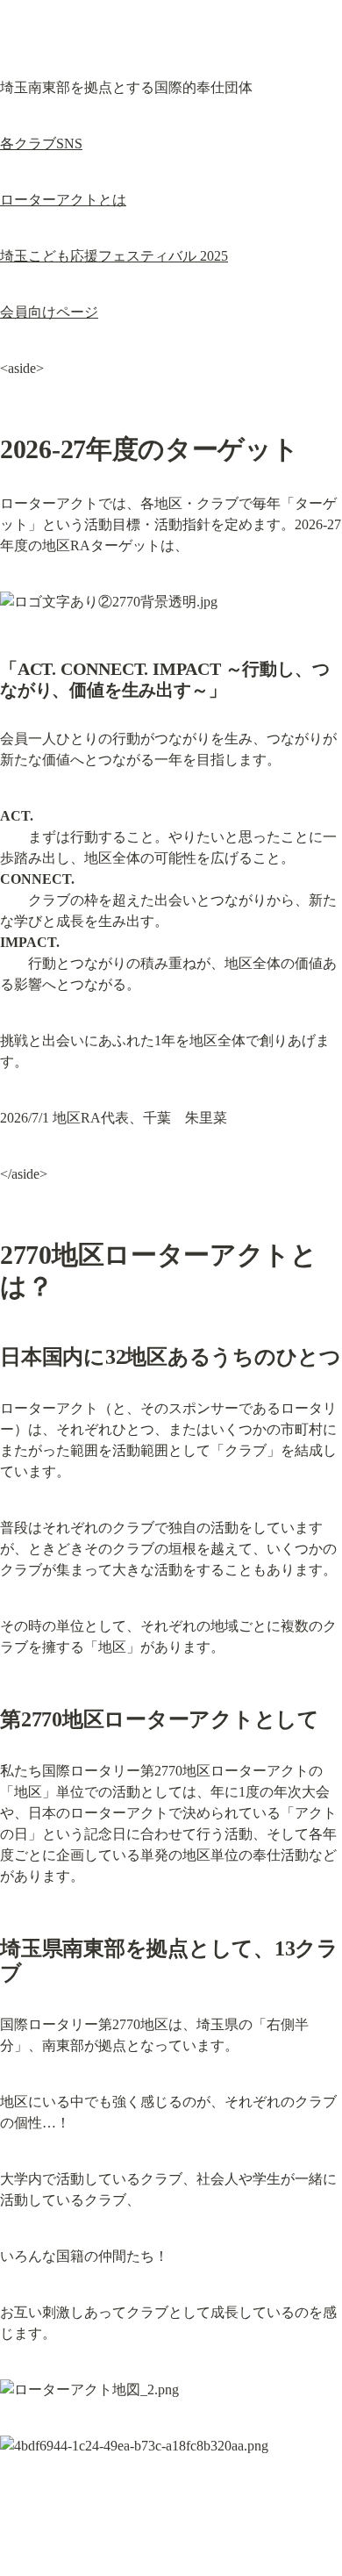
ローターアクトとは (63, 200)
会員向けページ (49, 312)
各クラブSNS (41, 144)
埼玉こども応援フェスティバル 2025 (114, 256)
